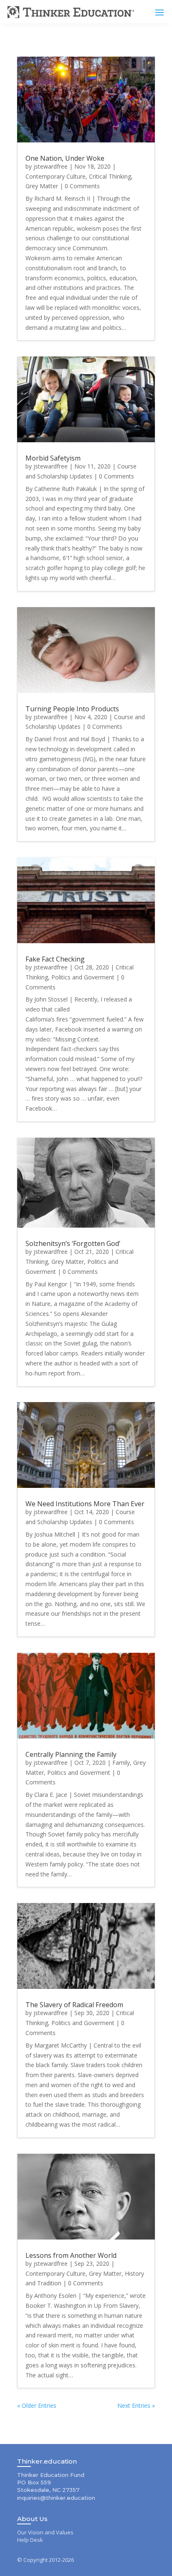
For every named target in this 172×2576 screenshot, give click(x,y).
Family (121, 1763)
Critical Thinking (110, 176)
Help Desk (30, 2540)
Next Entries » (136, 2405)
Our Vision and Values (45, 2532)
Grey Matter (42, 186)
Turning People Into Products (72, 709)
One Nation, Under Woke (65, 158)
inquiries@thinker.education (56, 2498)
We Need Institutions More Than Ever (85, 1504)
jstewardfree (51, 166)
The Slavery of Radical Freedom (74, 2005)
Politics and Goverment (83, 977)
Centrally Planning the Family (71, 1754)
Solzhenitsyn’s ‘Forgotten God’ (73, 1243)
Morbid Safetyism (53, 458)
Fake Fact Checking (55, 959)
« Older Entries (37, 2405)
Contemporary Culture (56, 176)
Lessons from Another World (71, 2255)
